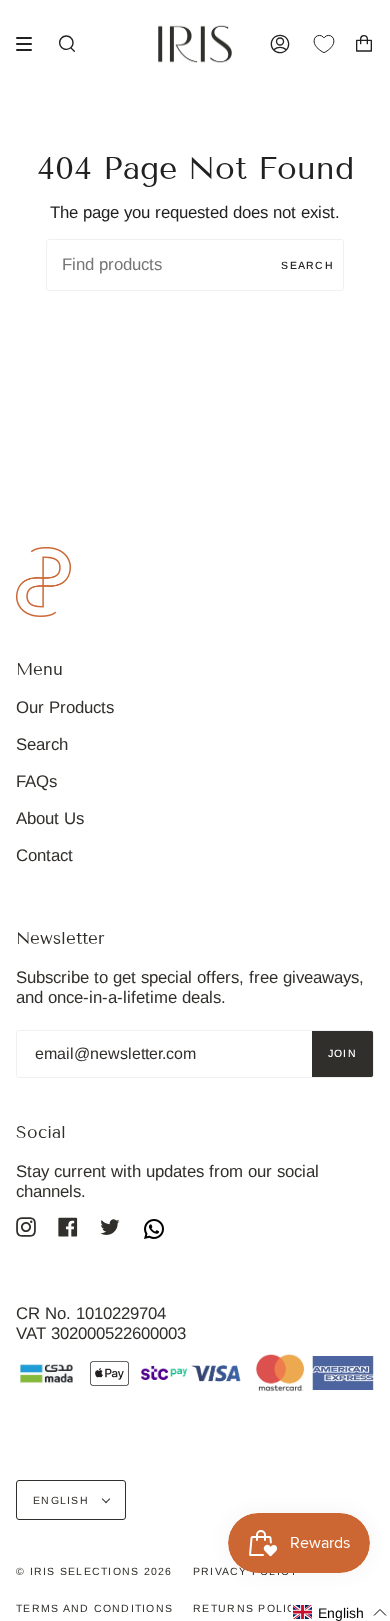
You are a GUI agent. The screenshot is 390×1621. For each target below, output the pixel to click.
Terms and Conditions (94, 1608)
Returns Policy (249, 1608)
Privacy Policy (246, 1571)
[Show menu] (31, 44)
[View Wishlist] (334, 44)
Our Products (65, 707)
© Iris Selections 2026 (94, 1571)
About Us (50, 818)
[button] (340, 1612)
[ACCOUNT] (280, 44)
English (63, 1500)
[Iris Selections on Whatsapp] (154, 1230)
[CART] (364, 44)
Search (307, 265)
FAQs (36, 781)
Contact (44, 855)
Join (342, 1053)
